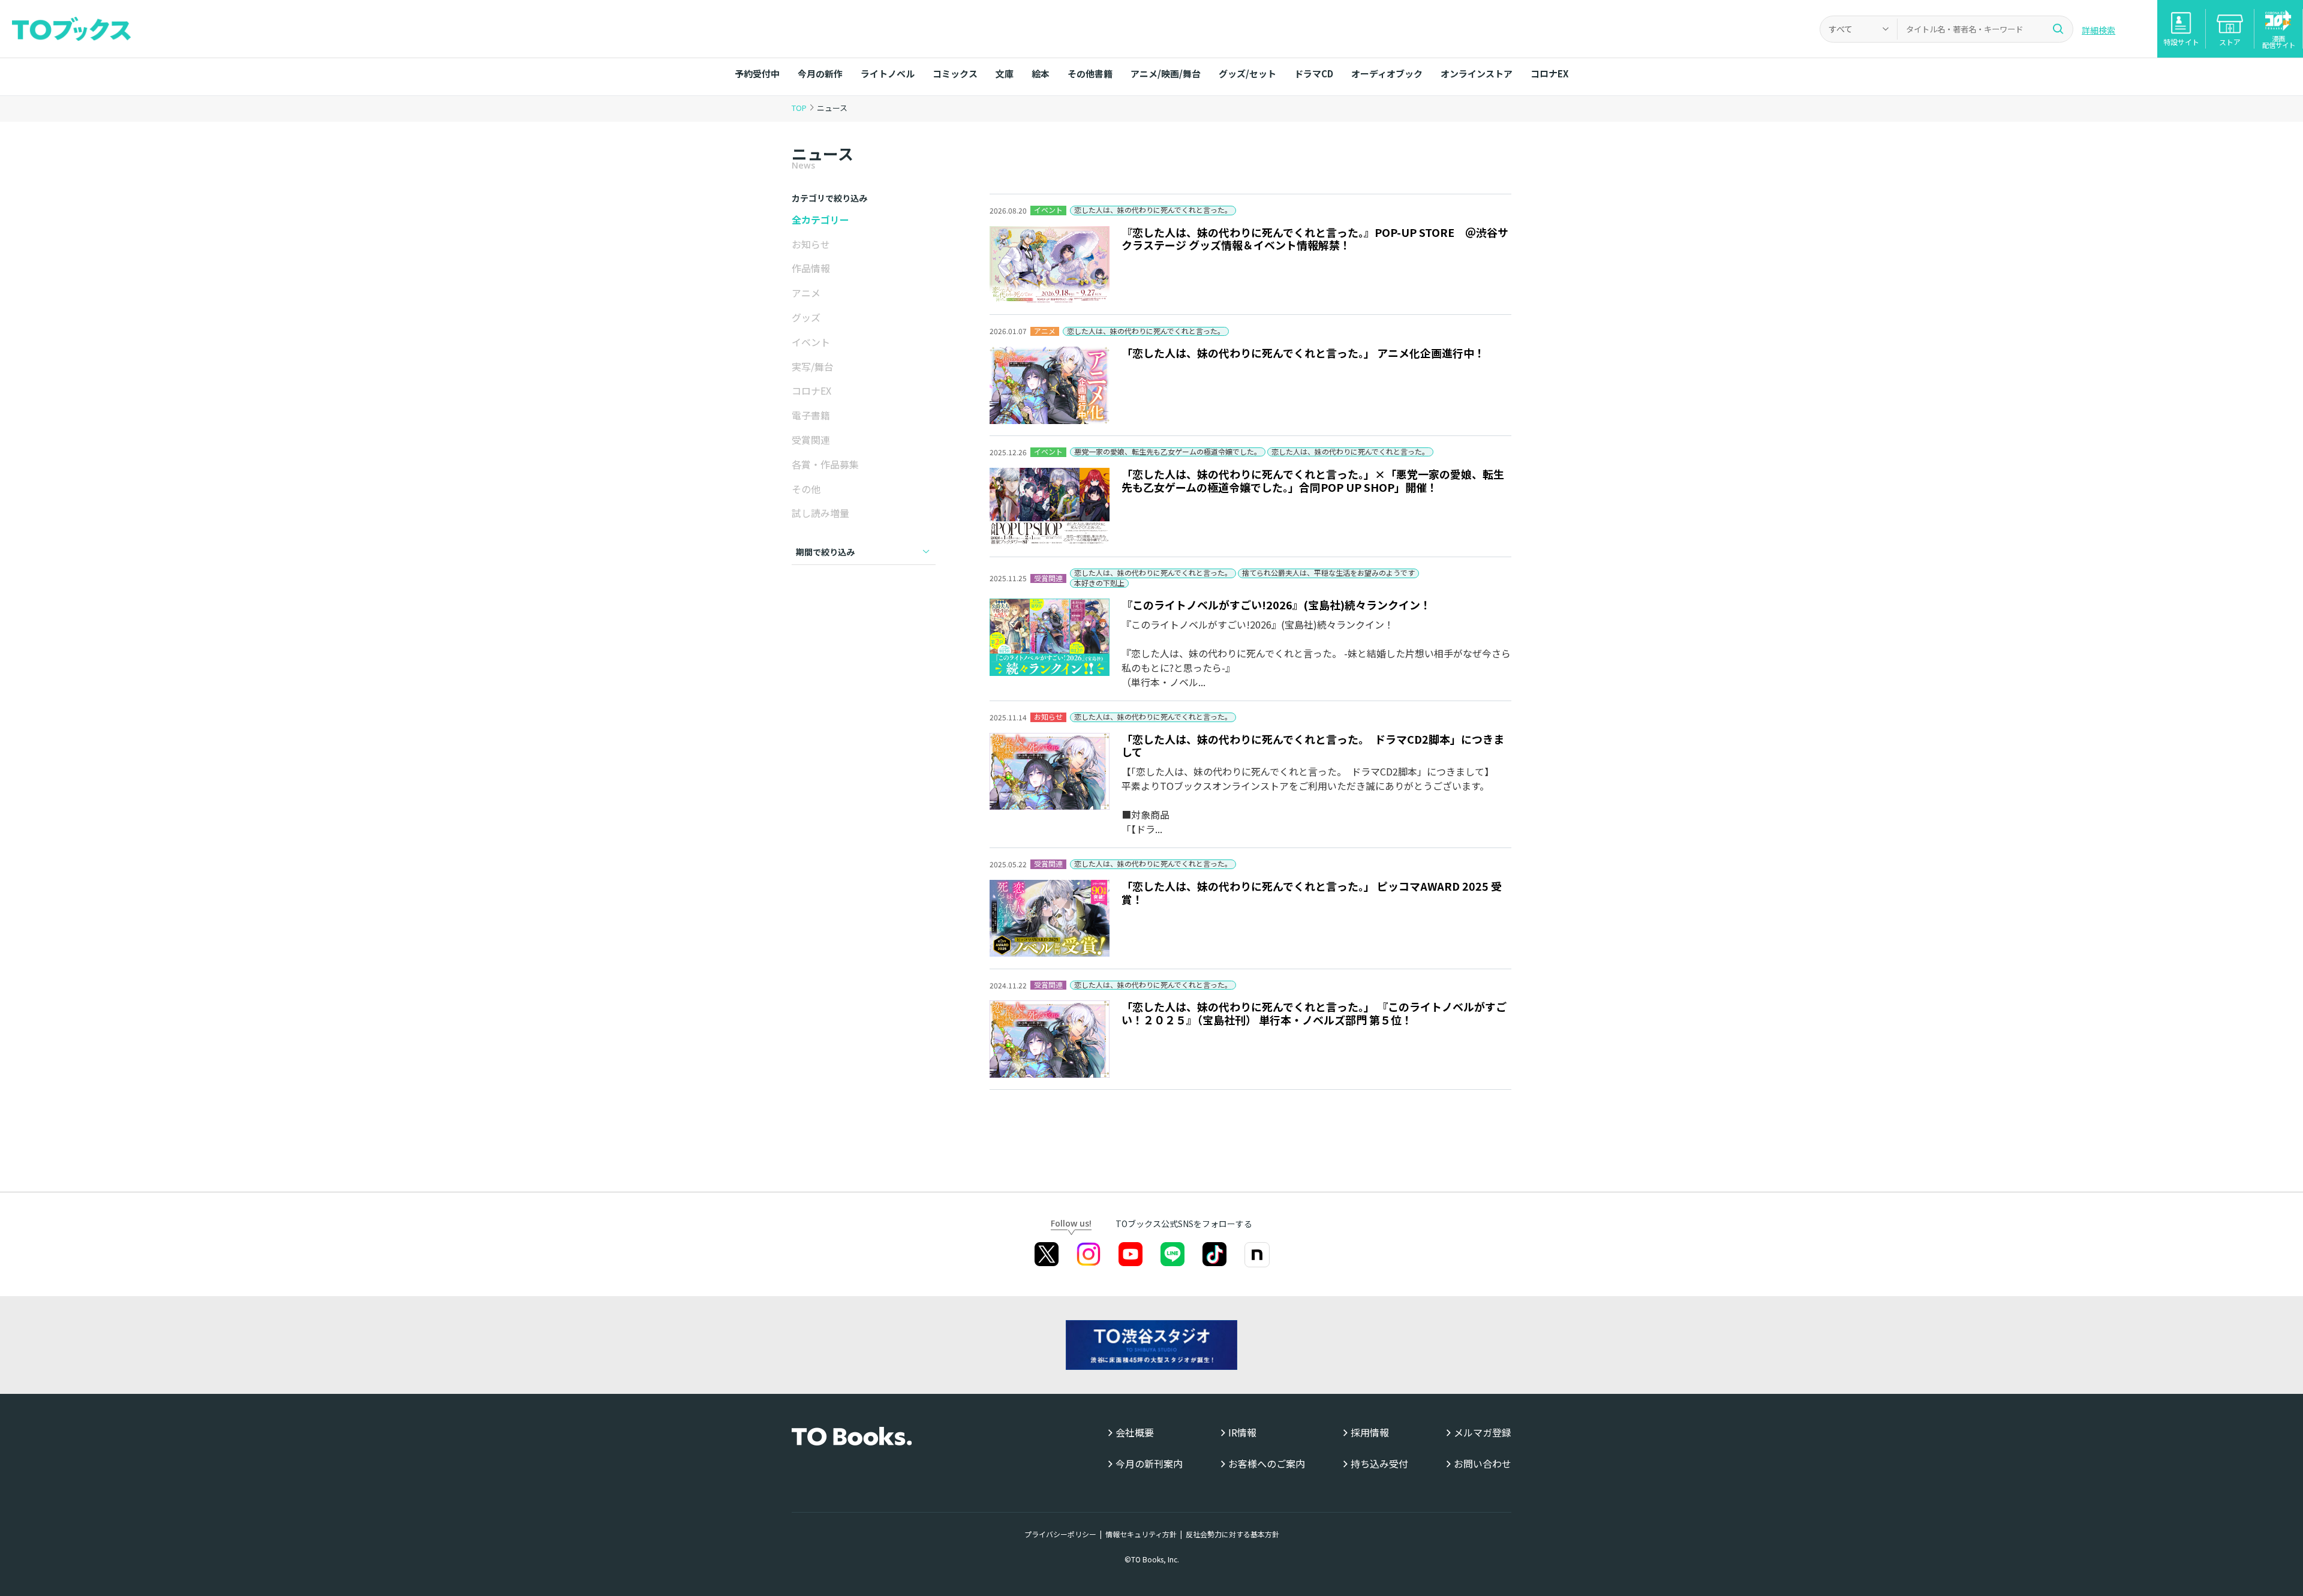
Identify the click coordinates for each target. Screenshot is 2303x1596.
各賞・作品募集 (825, 464)
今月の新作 (820, 73)
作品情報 (811, 268)
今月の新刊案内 (1149, 1464)
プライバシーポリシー (1060, 1534)
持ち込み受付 (1379, 1464)
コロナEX (1549, 73)
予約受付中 (757, 73)
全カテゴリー (820, 220)
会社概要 (1135, 1433)
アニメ (806, 293)
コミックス (955, 73)
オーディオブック (1387, 73)
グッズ (806, 317)
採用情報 (1370, 1433)
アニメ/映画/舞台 (1166, 73)
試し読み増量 (820, 513)
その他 (806, 489)
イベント (811, 342)
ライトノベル (888, 73)
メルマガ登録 (1483, 1433)
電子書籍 (811, 415)
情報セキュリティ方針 (1141, 1534)
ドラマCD (1314, 73)
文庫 (1005, 73)
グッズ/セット (1247, 73)
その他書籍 (1090, 73)
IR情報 (1242, 1433)
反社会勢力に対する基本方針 (1232, 1534)
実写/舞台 (813, 366)
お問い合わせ (1483, 1464)
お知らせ (811, 244)
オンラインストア (1477, 73)
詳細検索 (2098, 30)
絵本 (1041, 73)
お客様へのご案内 (1267, 1464)
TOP (799, 108)
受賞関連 (811, 440)
